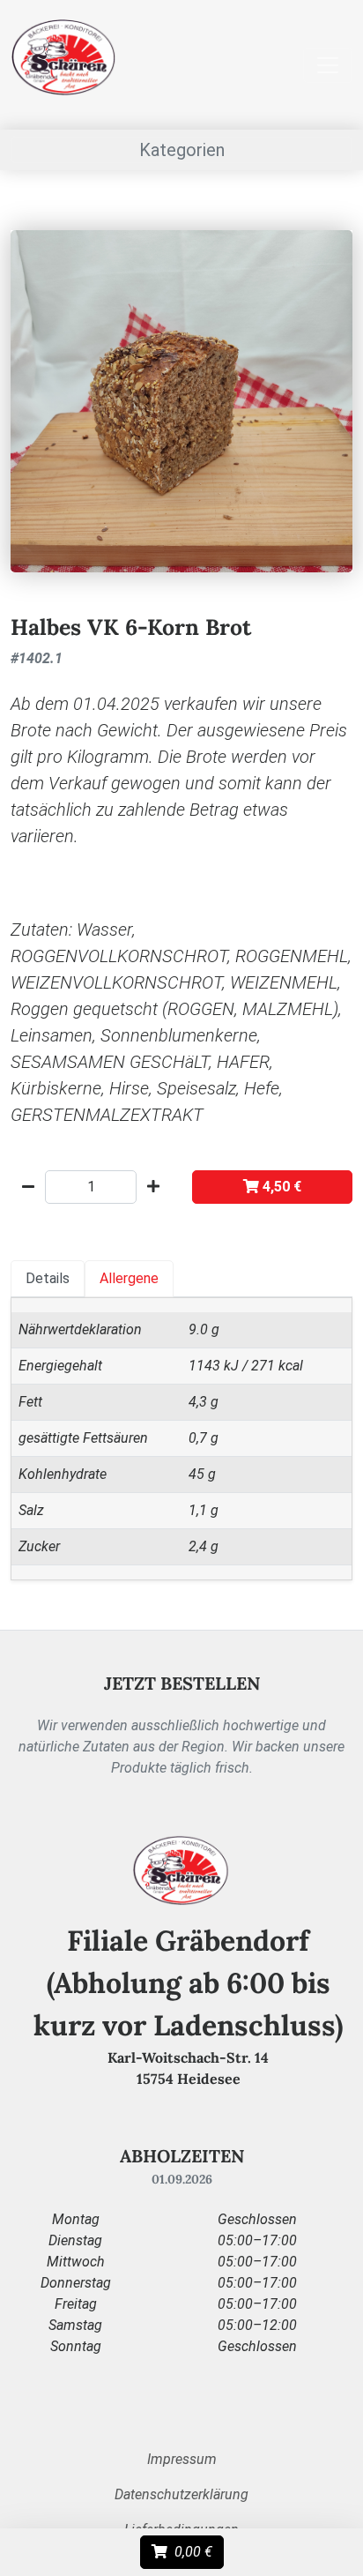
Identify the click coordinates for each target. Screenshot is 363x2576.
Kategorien (182, 150)
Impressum (182, 2459)
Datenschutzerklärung (181, 2494)
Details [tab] (48, 1278)
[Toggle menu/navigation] (328, 65)
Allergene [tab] (129, 1278)
